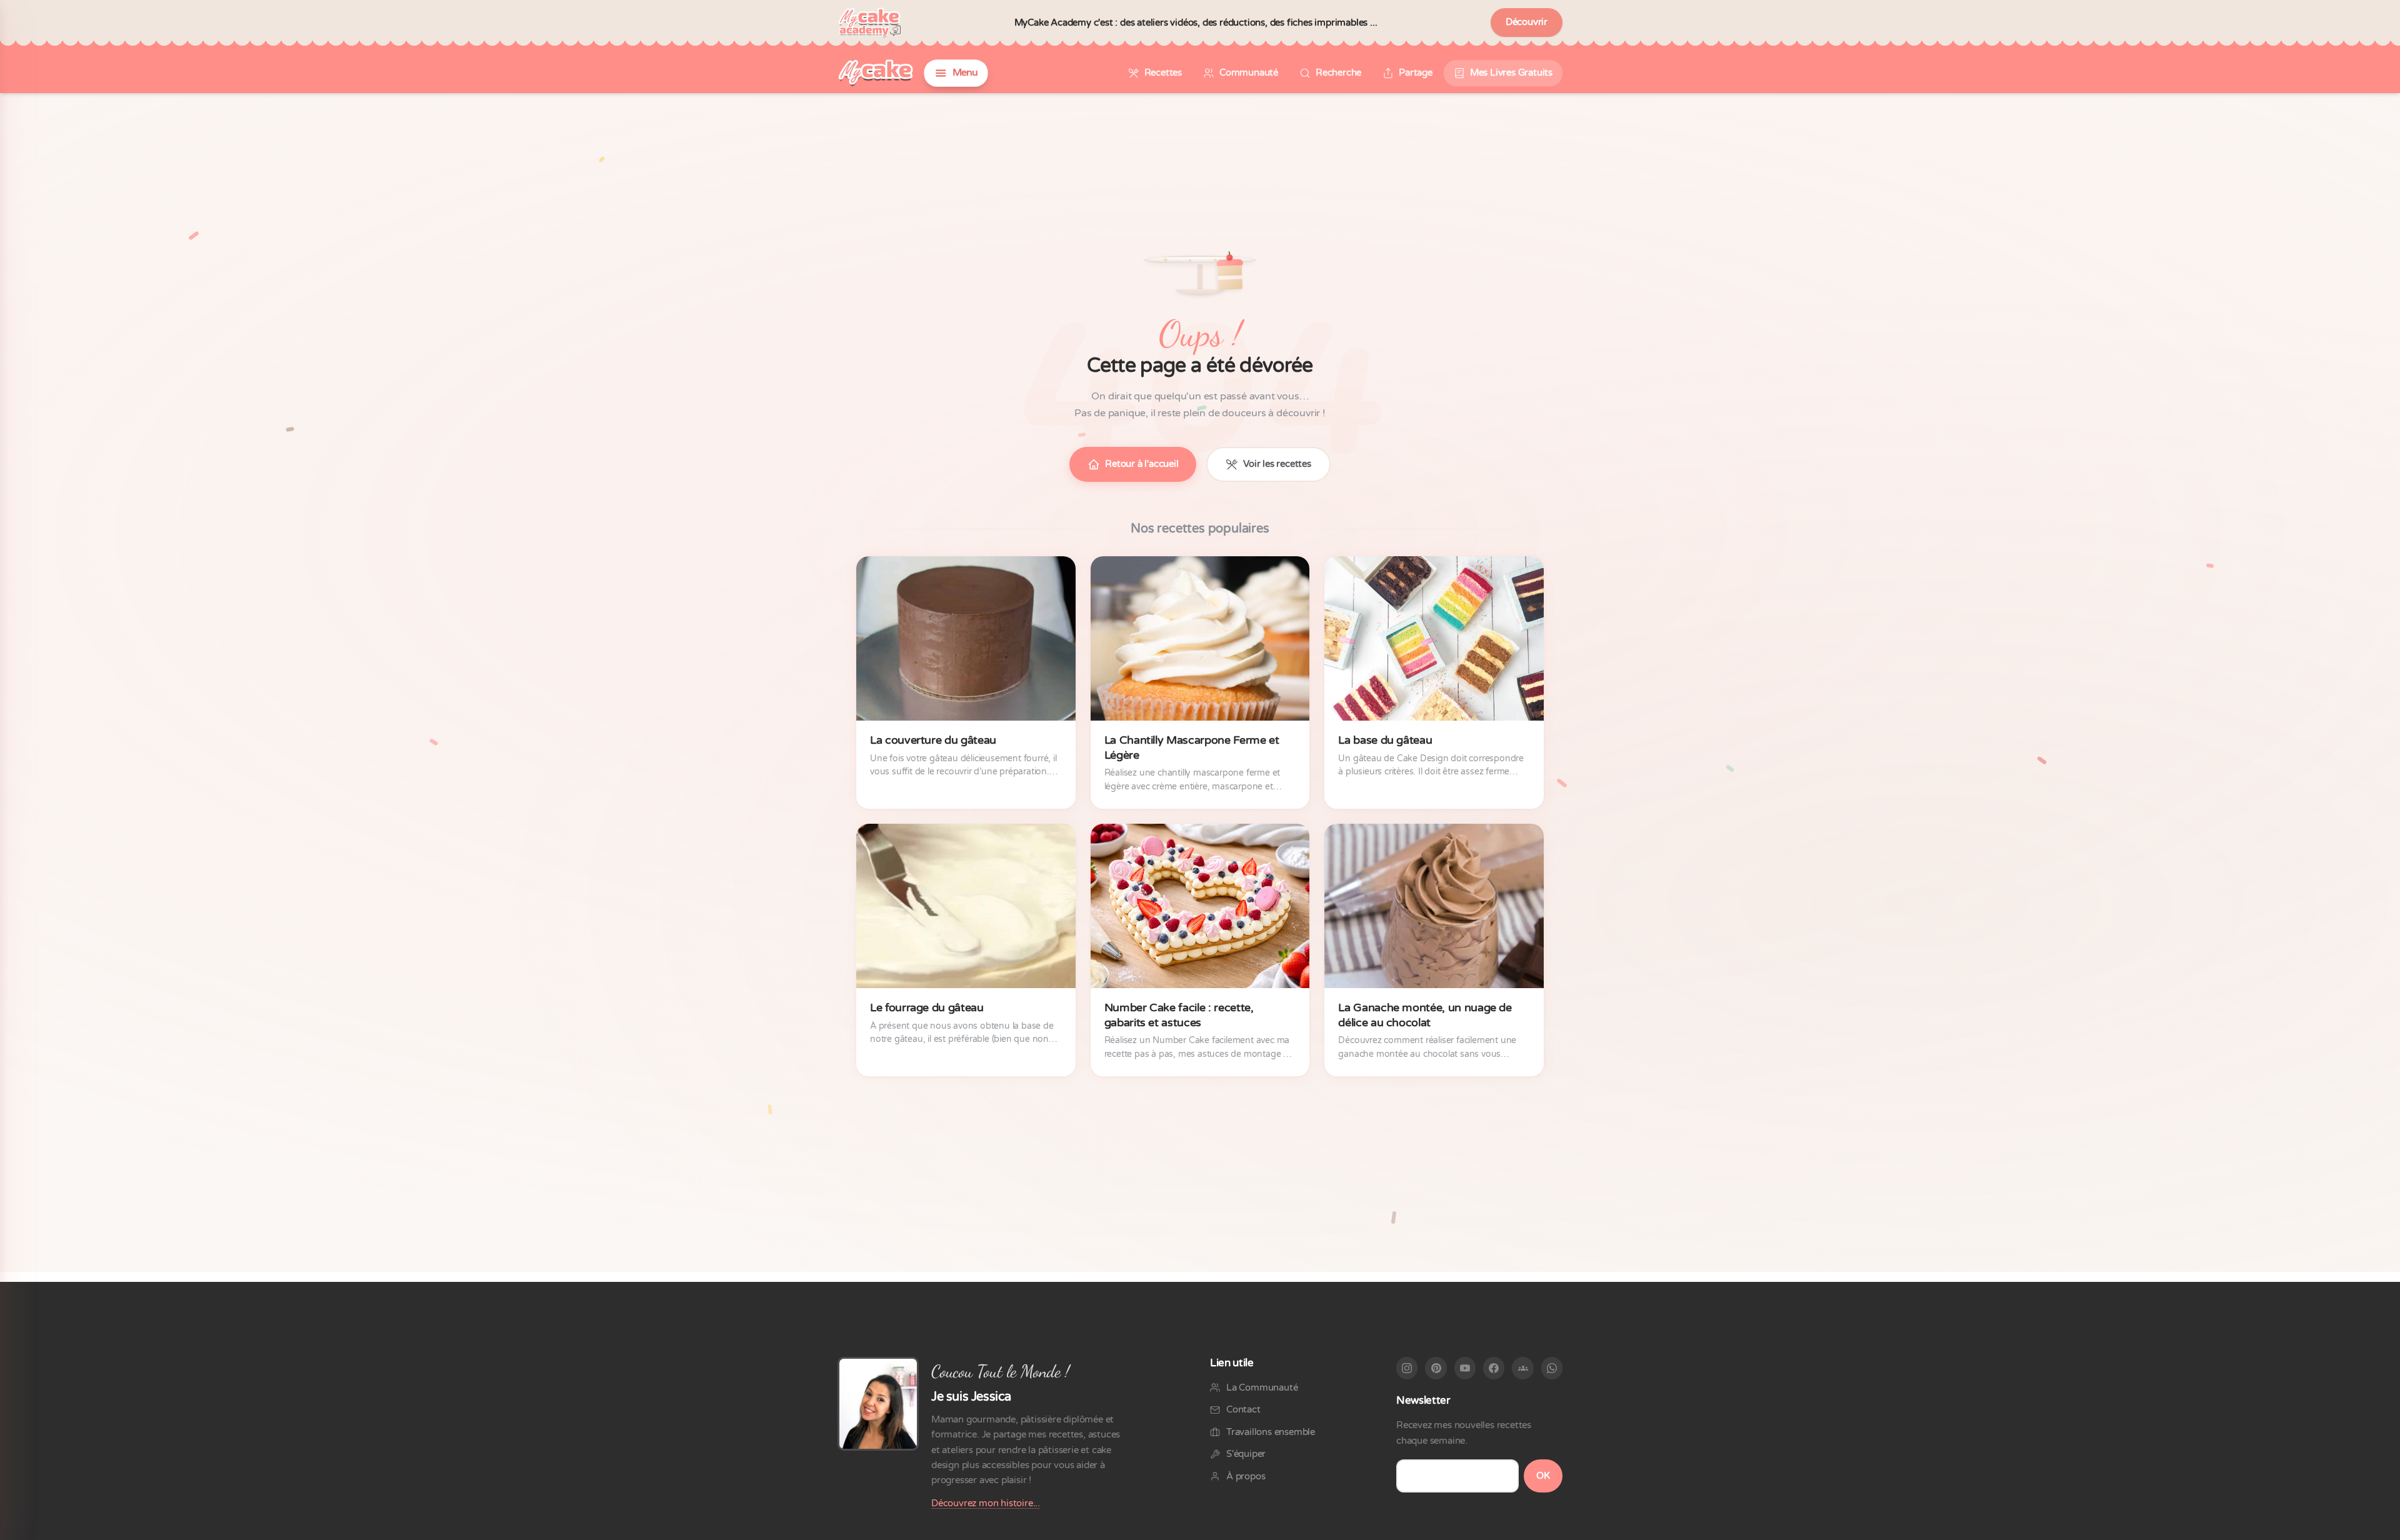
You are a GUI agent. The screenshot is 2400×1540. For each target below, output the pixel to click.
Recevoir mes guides (1200, 952)
